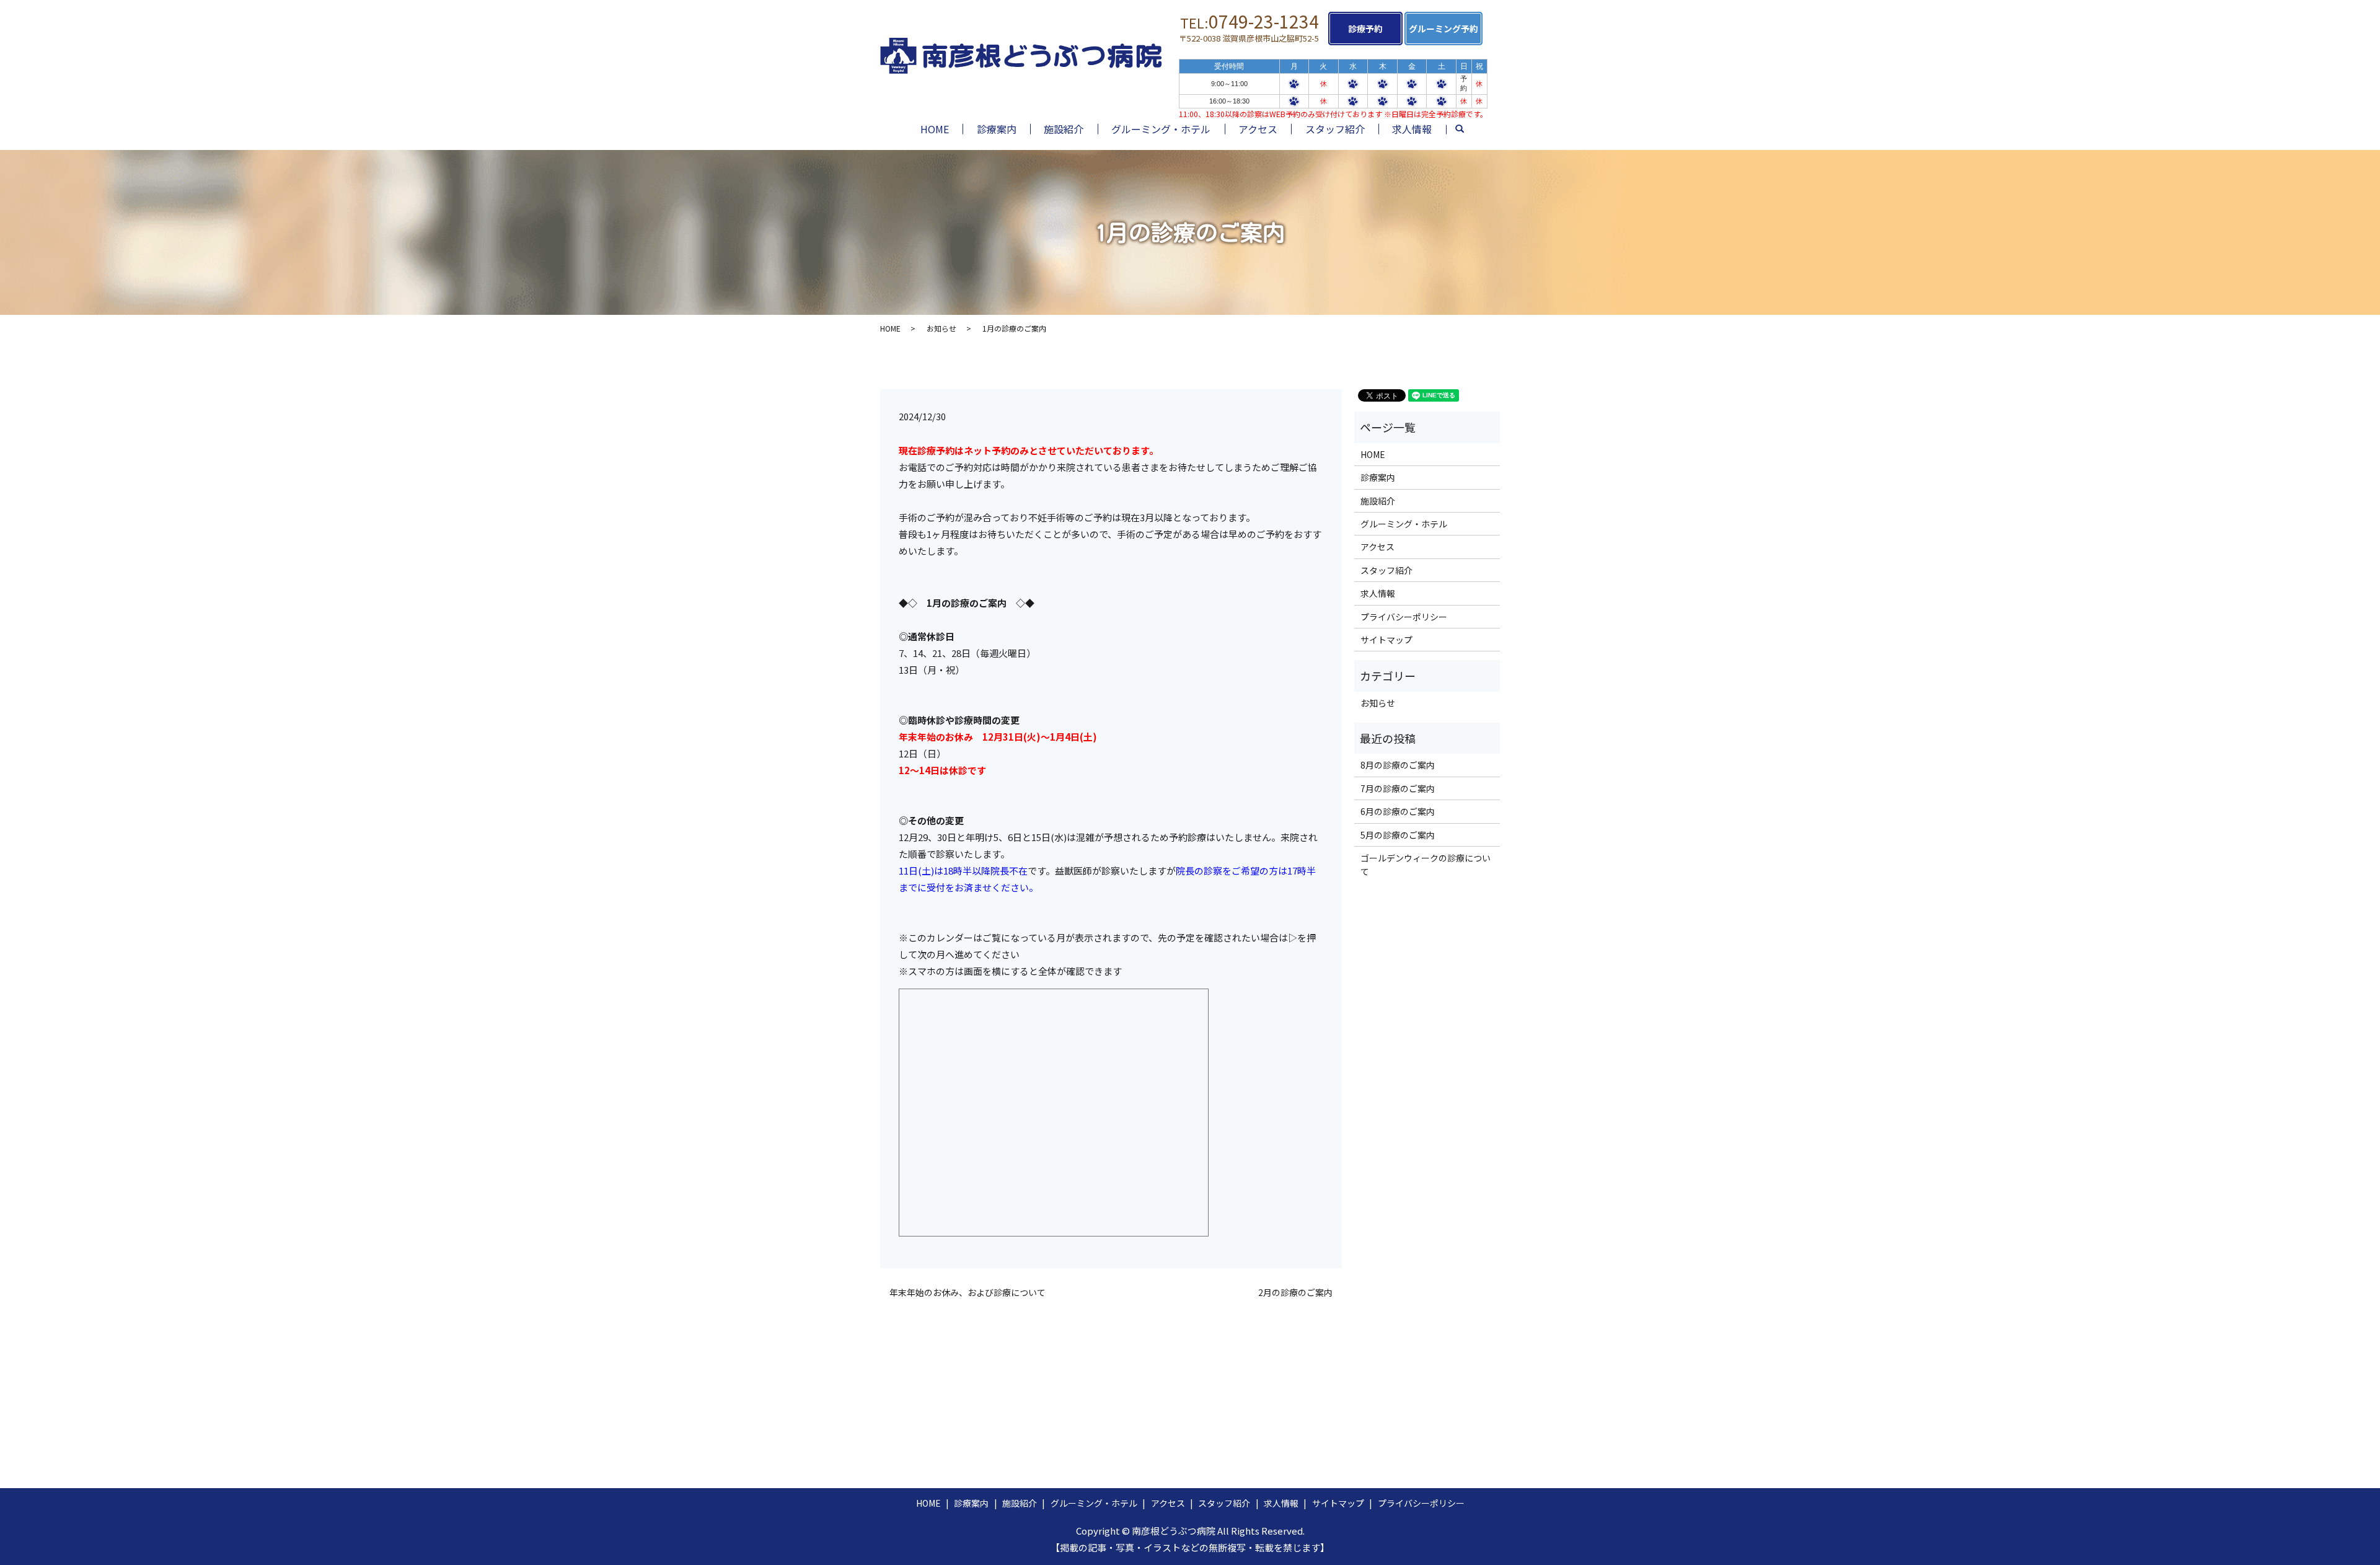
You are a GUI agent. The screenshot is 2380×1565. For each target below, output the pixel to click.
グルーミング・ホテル (1161, 129)
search (1466, 131)
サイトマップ (1386, 640)
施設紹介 (1064, 129)
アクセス (1258, 129)
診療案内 (997, 129)
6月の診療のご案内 (1398, 811)
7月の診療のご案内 (1398, 788)
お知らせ (941, 328)
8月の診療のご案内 (1398, 765)
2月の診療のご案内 (1295, 1293)
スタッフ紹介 (1335, 129)
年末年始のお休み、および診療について (967, 1293)
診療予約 (1365, 29)
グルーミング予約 (1443, 29)
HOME (935, 129)
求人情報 (1412, 129)
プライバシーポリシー (1404, 617)
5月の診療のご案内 (1398, 835)
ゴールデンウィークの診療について (1426, 865)
